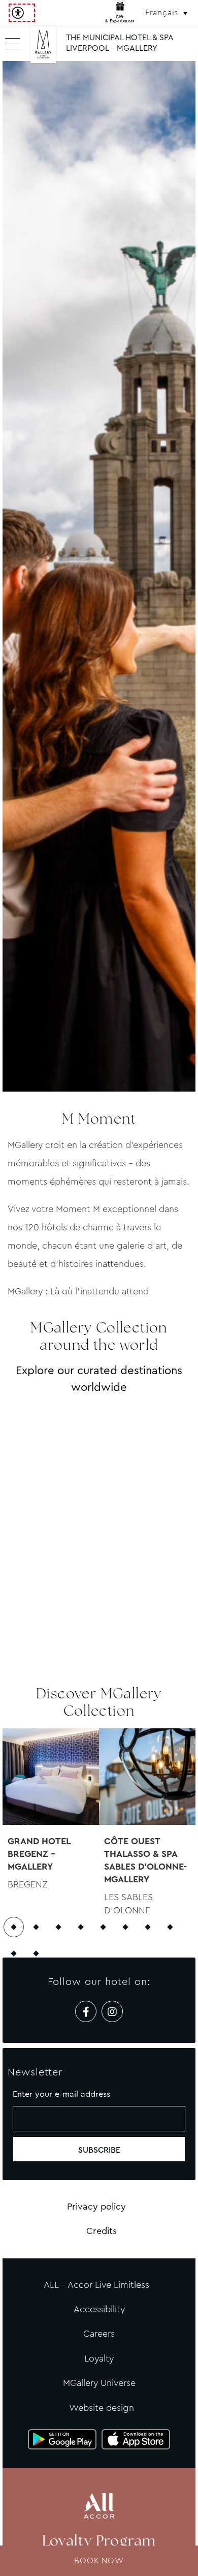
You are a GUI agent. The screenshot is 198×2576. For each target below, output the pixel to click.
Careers (99, 2334)
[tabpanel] (99, 576)
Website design (102, 2408)
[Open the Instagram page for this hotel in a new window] (112, 2011)
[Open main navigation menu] (13, 43)
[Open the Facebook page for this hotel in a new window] (86, 2011)
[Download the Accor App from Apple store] (136, 2439)
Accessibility (99, 2309)
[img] (43, 48)
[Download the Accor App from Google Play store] (62, 2439)
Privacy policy (96, 2207)
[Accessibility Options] (22, 13)
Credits (102, 2231)
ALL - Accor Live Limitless (96, 2285)
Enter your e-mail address (61, 2094)
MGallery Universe (99, 2383)
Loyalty (99, 2358)
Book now (99, 2561)
